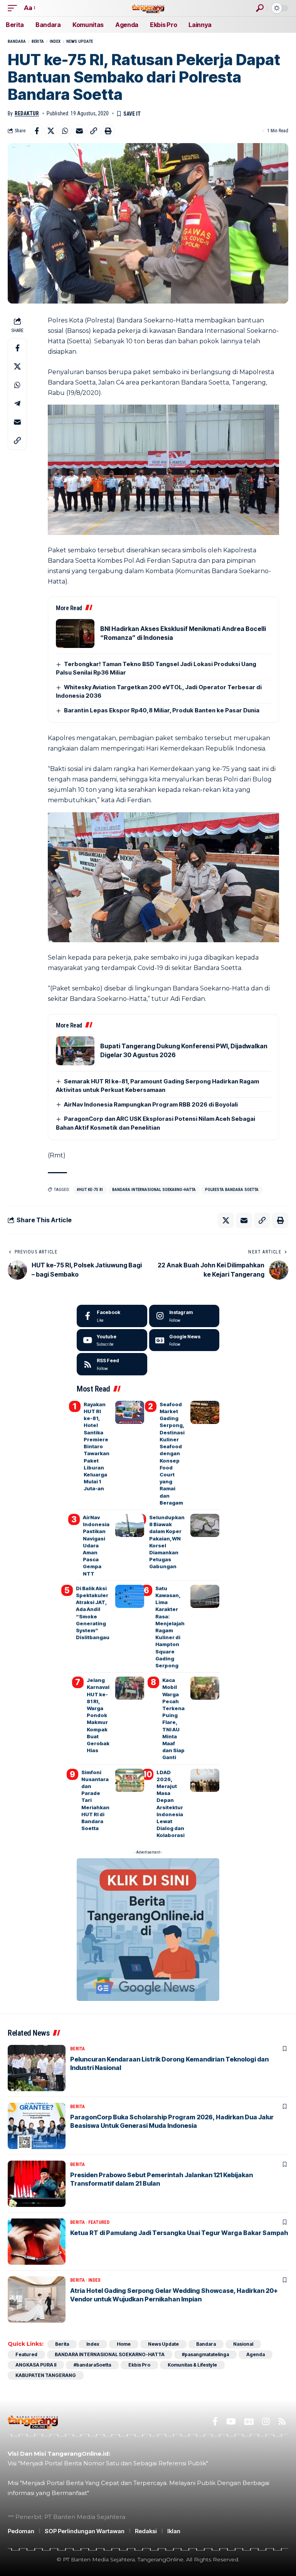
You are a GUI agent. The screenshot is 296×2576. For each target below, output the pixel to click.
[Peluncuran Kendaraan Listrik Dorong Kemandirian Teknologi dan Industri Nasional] (37, 2068)
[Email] (79, 131)
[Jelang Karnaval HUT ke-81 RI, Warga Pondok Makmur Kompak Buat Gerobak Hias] (130, 1688)
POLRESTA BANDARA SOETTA (232, 1190)
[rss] (112, 1364)
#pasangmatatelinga (205, 2354)
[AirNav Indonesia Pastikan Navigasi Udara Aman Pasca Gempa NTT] (130, 1525)
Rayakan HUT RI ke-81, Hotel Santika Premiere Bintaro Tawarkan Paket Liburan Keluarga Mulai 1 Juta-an (97, 1446)
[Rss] (282, 2422)
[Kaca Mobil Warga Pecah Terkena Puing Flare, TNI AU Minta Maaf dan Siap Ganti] (205, 1688)
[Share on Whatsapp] (65, 131)
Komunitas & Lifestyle (192, 2365)
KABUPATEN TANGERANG (46, 2375)
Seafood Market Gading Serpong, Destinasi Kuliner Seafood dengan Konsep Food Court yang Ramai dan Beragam (172, 1453)
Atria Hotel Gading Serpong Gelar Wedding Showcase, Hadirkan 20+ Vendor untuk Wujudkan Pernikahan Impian (174, 2295)
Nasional (243, 2344)
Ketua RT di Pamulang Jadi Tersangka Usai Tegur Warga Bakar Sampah (179, 2233)
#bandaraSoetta (92, 2365)
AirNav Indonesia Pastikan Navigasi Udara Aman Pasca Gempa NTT (96, 1545)
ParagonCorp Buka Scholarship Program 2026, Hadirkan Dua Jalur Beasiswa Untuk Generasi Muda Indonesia (172, 2121)
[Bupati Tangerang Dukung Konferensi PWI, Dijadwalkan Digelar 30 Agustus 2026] (75, 1051)
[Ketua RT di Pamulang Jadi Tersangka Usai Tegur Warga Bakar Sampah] (37, 2242)
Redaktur (27, 113)
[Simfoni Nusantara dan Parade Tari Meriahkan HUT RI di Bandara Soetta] (130, 1780)
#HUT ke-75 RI (90, 1190)
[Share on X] (51, 131)
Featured (99, 2222)
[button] (14, 8)
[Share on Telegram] (17, 403)
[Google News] (184, 1340)
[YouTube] (231, 2422)
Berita (38, 41)
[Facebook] (112, 1316)
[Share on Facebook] (37, 131)
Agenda (256, 2354)
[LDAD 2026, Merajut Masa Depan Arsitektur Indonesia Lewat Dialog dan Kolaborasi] (205, 1780)
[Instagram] (184, 1316)
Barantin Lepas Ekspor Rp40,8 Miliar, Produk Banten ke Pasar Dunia (162, 710)
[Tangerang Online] (148, 8)
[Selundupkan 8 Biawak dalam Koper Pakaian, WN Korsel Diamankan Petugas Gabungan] (205, 1525)
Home (124, 2344)
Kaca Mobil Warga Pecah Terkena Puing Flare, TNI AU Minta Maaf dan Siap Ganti (173, 1719)
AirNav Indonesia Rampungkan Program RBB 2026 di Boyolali (151, 1104)
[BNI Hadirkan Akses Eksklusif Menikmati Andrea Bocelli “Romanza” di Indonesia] (75, 633)
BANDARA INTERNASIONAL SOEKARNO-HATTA (154, 1190)
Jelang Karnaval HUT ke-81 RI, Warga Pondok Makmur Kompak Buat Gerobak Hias (98, 1715)
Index (55, 41)
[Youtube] (112, 1340)
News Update (80, 41)
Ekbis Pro (139, 2365)
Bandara (17, 41)
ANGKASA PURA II (36, 2365)
